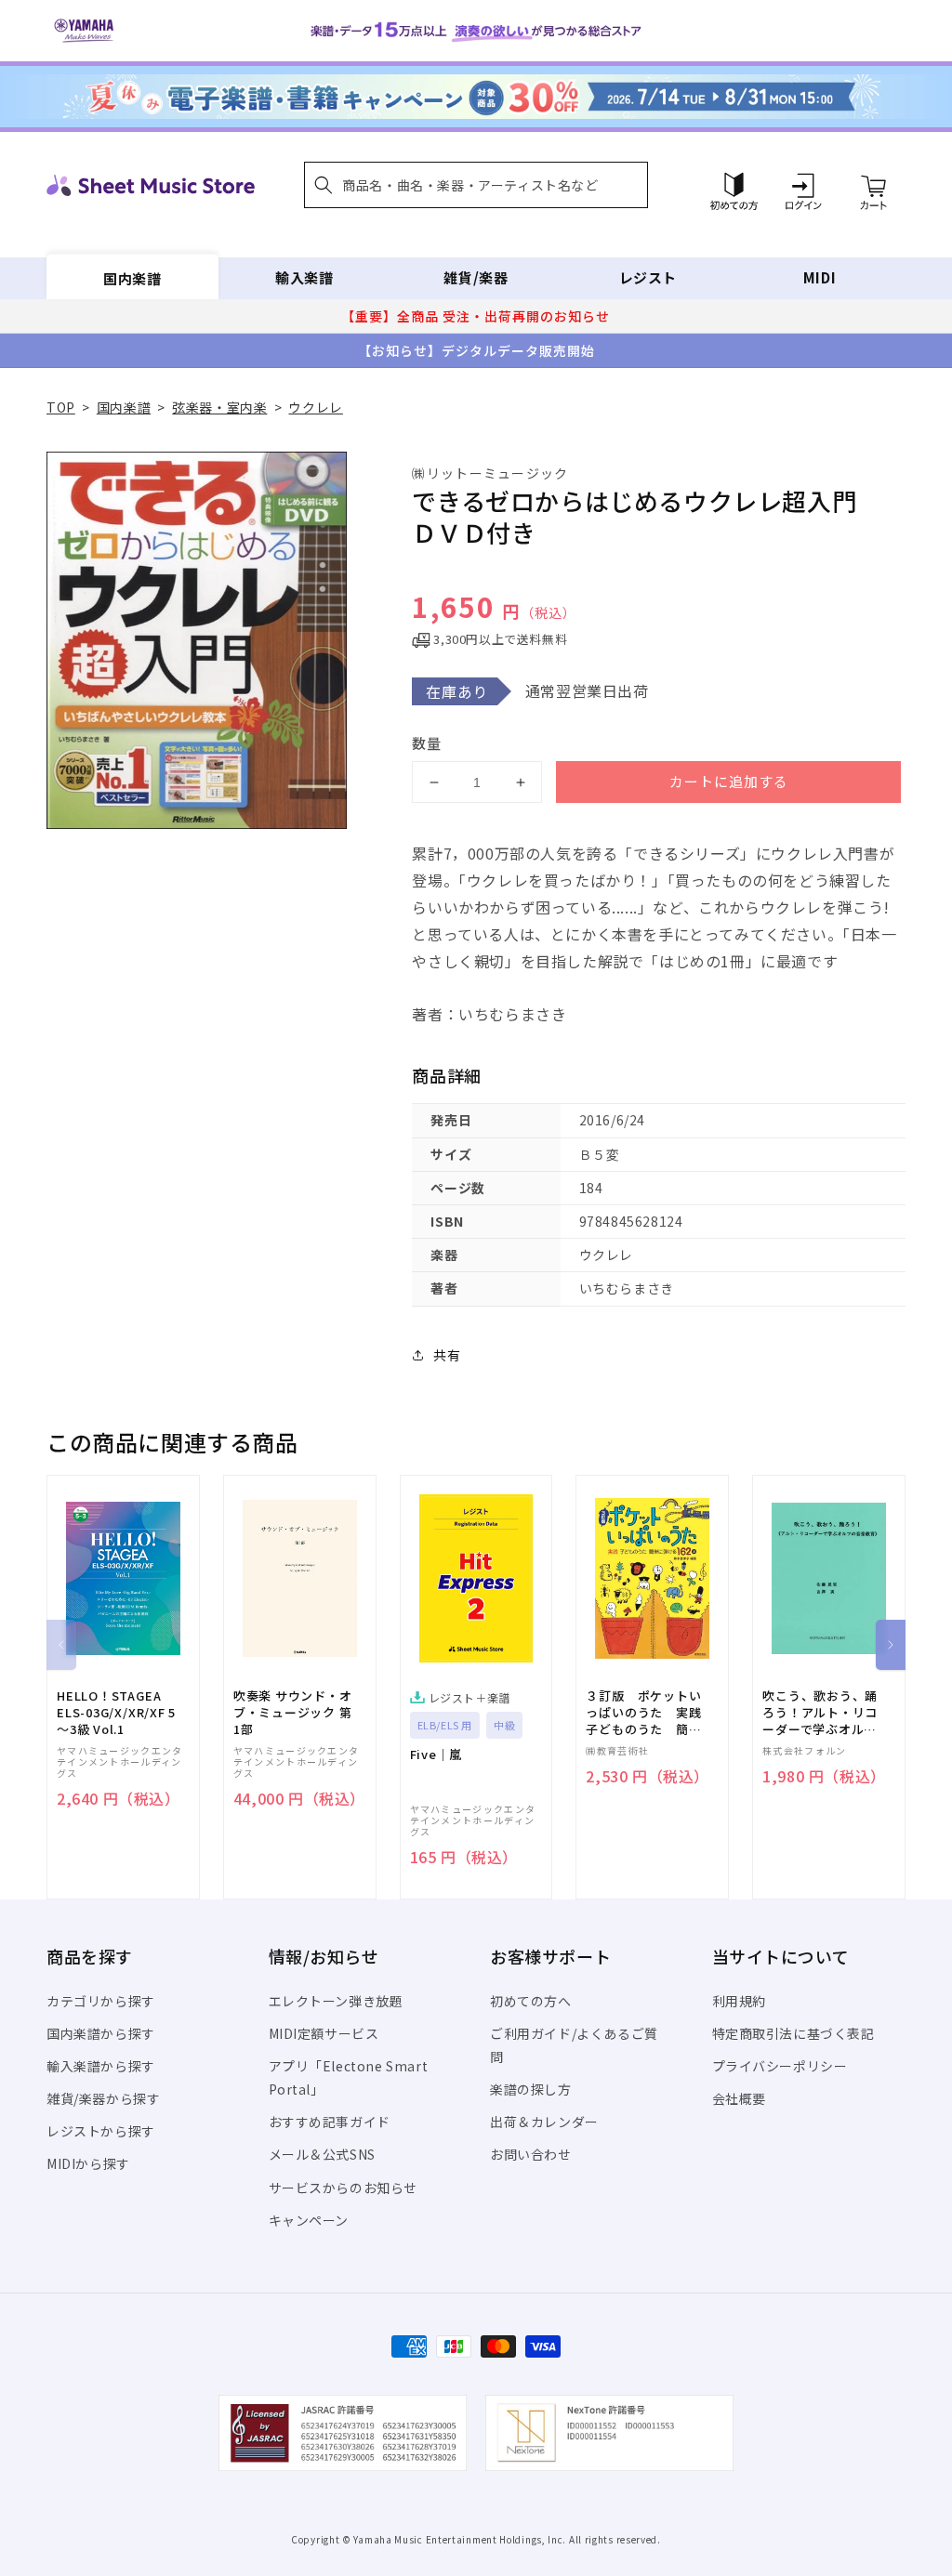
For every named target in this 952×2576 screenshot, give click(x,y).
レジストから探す (101, 2131)
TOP (61, 407)
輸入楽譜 (304, 277)
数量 (427, 743)
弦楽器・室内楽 (219, 407)
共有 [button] (447, 1355)
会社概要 (739, 2098)
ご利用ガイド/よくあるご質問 (574, 2045)
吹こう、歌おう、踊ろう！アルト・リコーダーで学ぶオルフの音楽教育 (820, 1713)
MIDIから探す (88, 2163)
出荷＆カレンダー (544, 2122)
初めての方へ (531, 2001)
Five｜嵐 (436, 1755)
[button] (476, 185)
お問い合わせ (531, 2154)
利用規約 (739, 2001)
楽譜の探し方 (531, 2089)
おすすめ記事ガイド (330, 2122)
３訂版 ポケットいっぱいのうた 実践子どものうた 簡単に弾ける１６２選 (643, 1713)
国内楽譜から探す (101, 2033)
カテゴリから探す (101, 2001)
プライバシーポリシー (780, 2066)
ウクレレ (315, 407)
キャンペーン (309, 2220)
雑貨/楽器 (476, 277)
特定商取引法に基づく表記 (793, 2033)
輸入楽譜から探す (101, 2066)
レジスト (648, 277)
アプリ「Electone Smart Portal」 (349, 2077)
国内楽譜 (132, 277)
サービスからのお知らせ (344, 2188)
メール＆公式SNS (322, 2154)
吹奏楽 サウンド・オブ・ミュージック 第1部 (293, 1713)
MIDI (820, 277)
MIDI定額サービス (324, 2033)
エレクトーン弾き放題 (336, 2001)
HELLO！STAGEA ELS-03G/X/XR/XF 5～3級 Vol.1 (116, 1713)
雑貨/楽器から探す (103, 2098)
